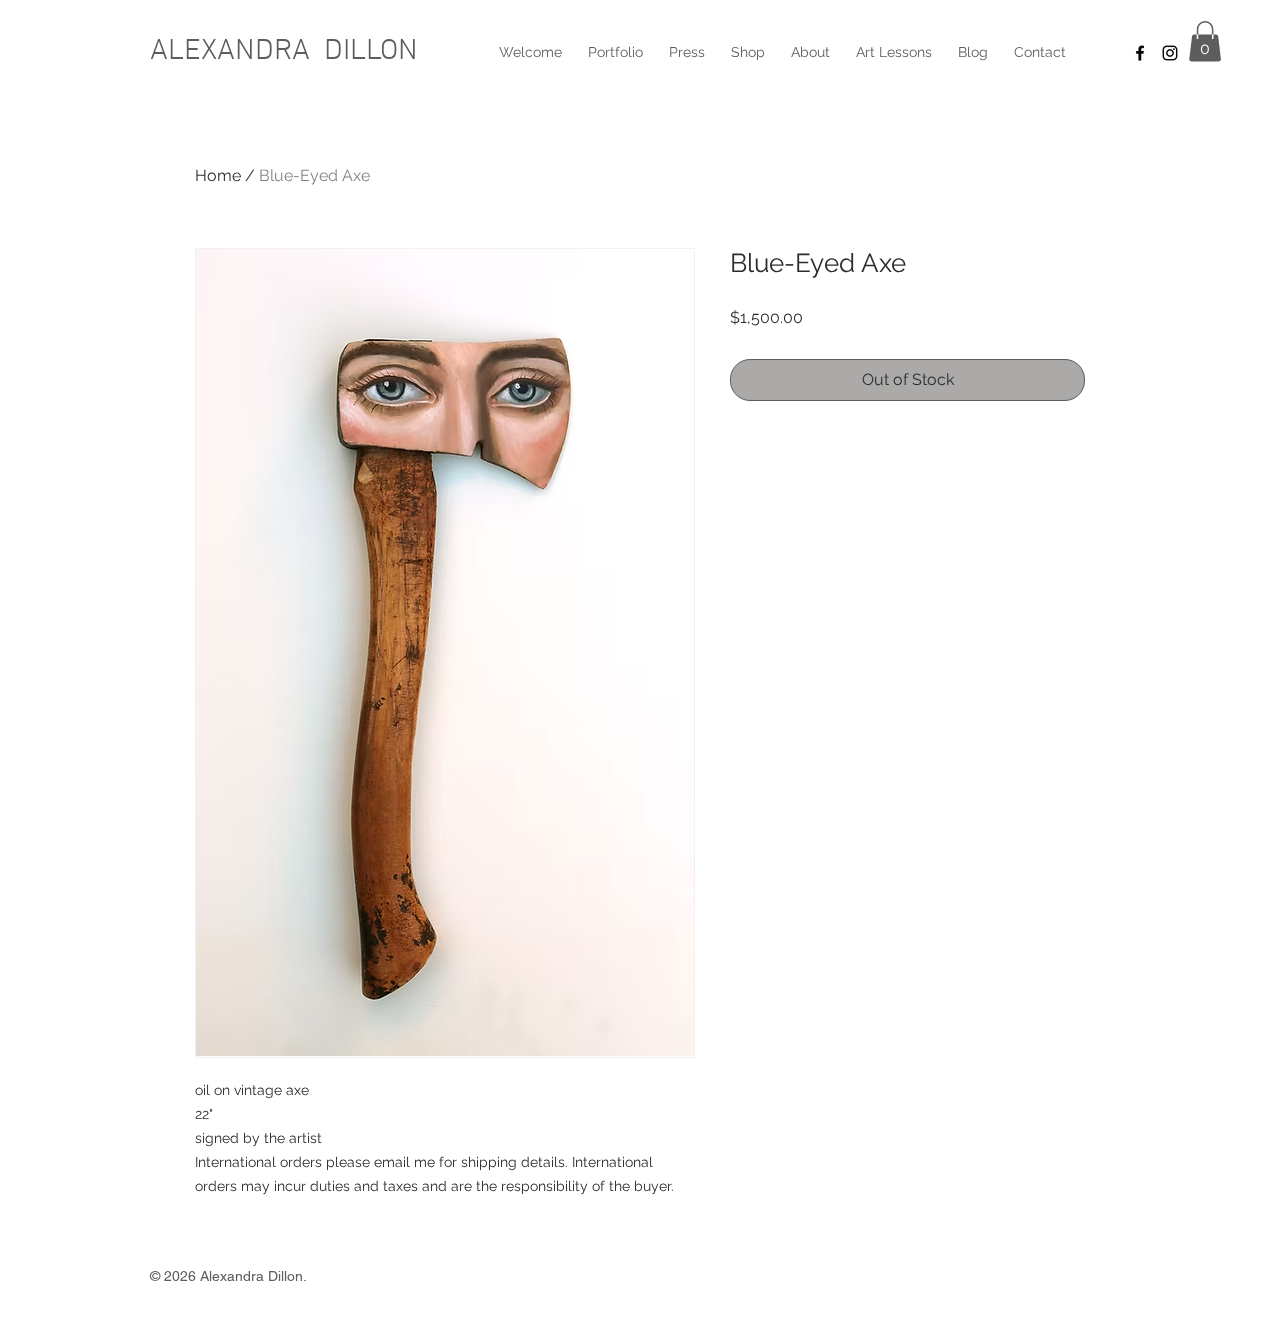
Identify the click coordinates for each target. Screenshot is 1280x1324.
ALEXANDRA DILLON (284, 51)
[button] (1205, 41)
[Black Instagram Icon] (1170, 53)
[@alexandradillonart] (1140, 53)
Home (218, 175)
